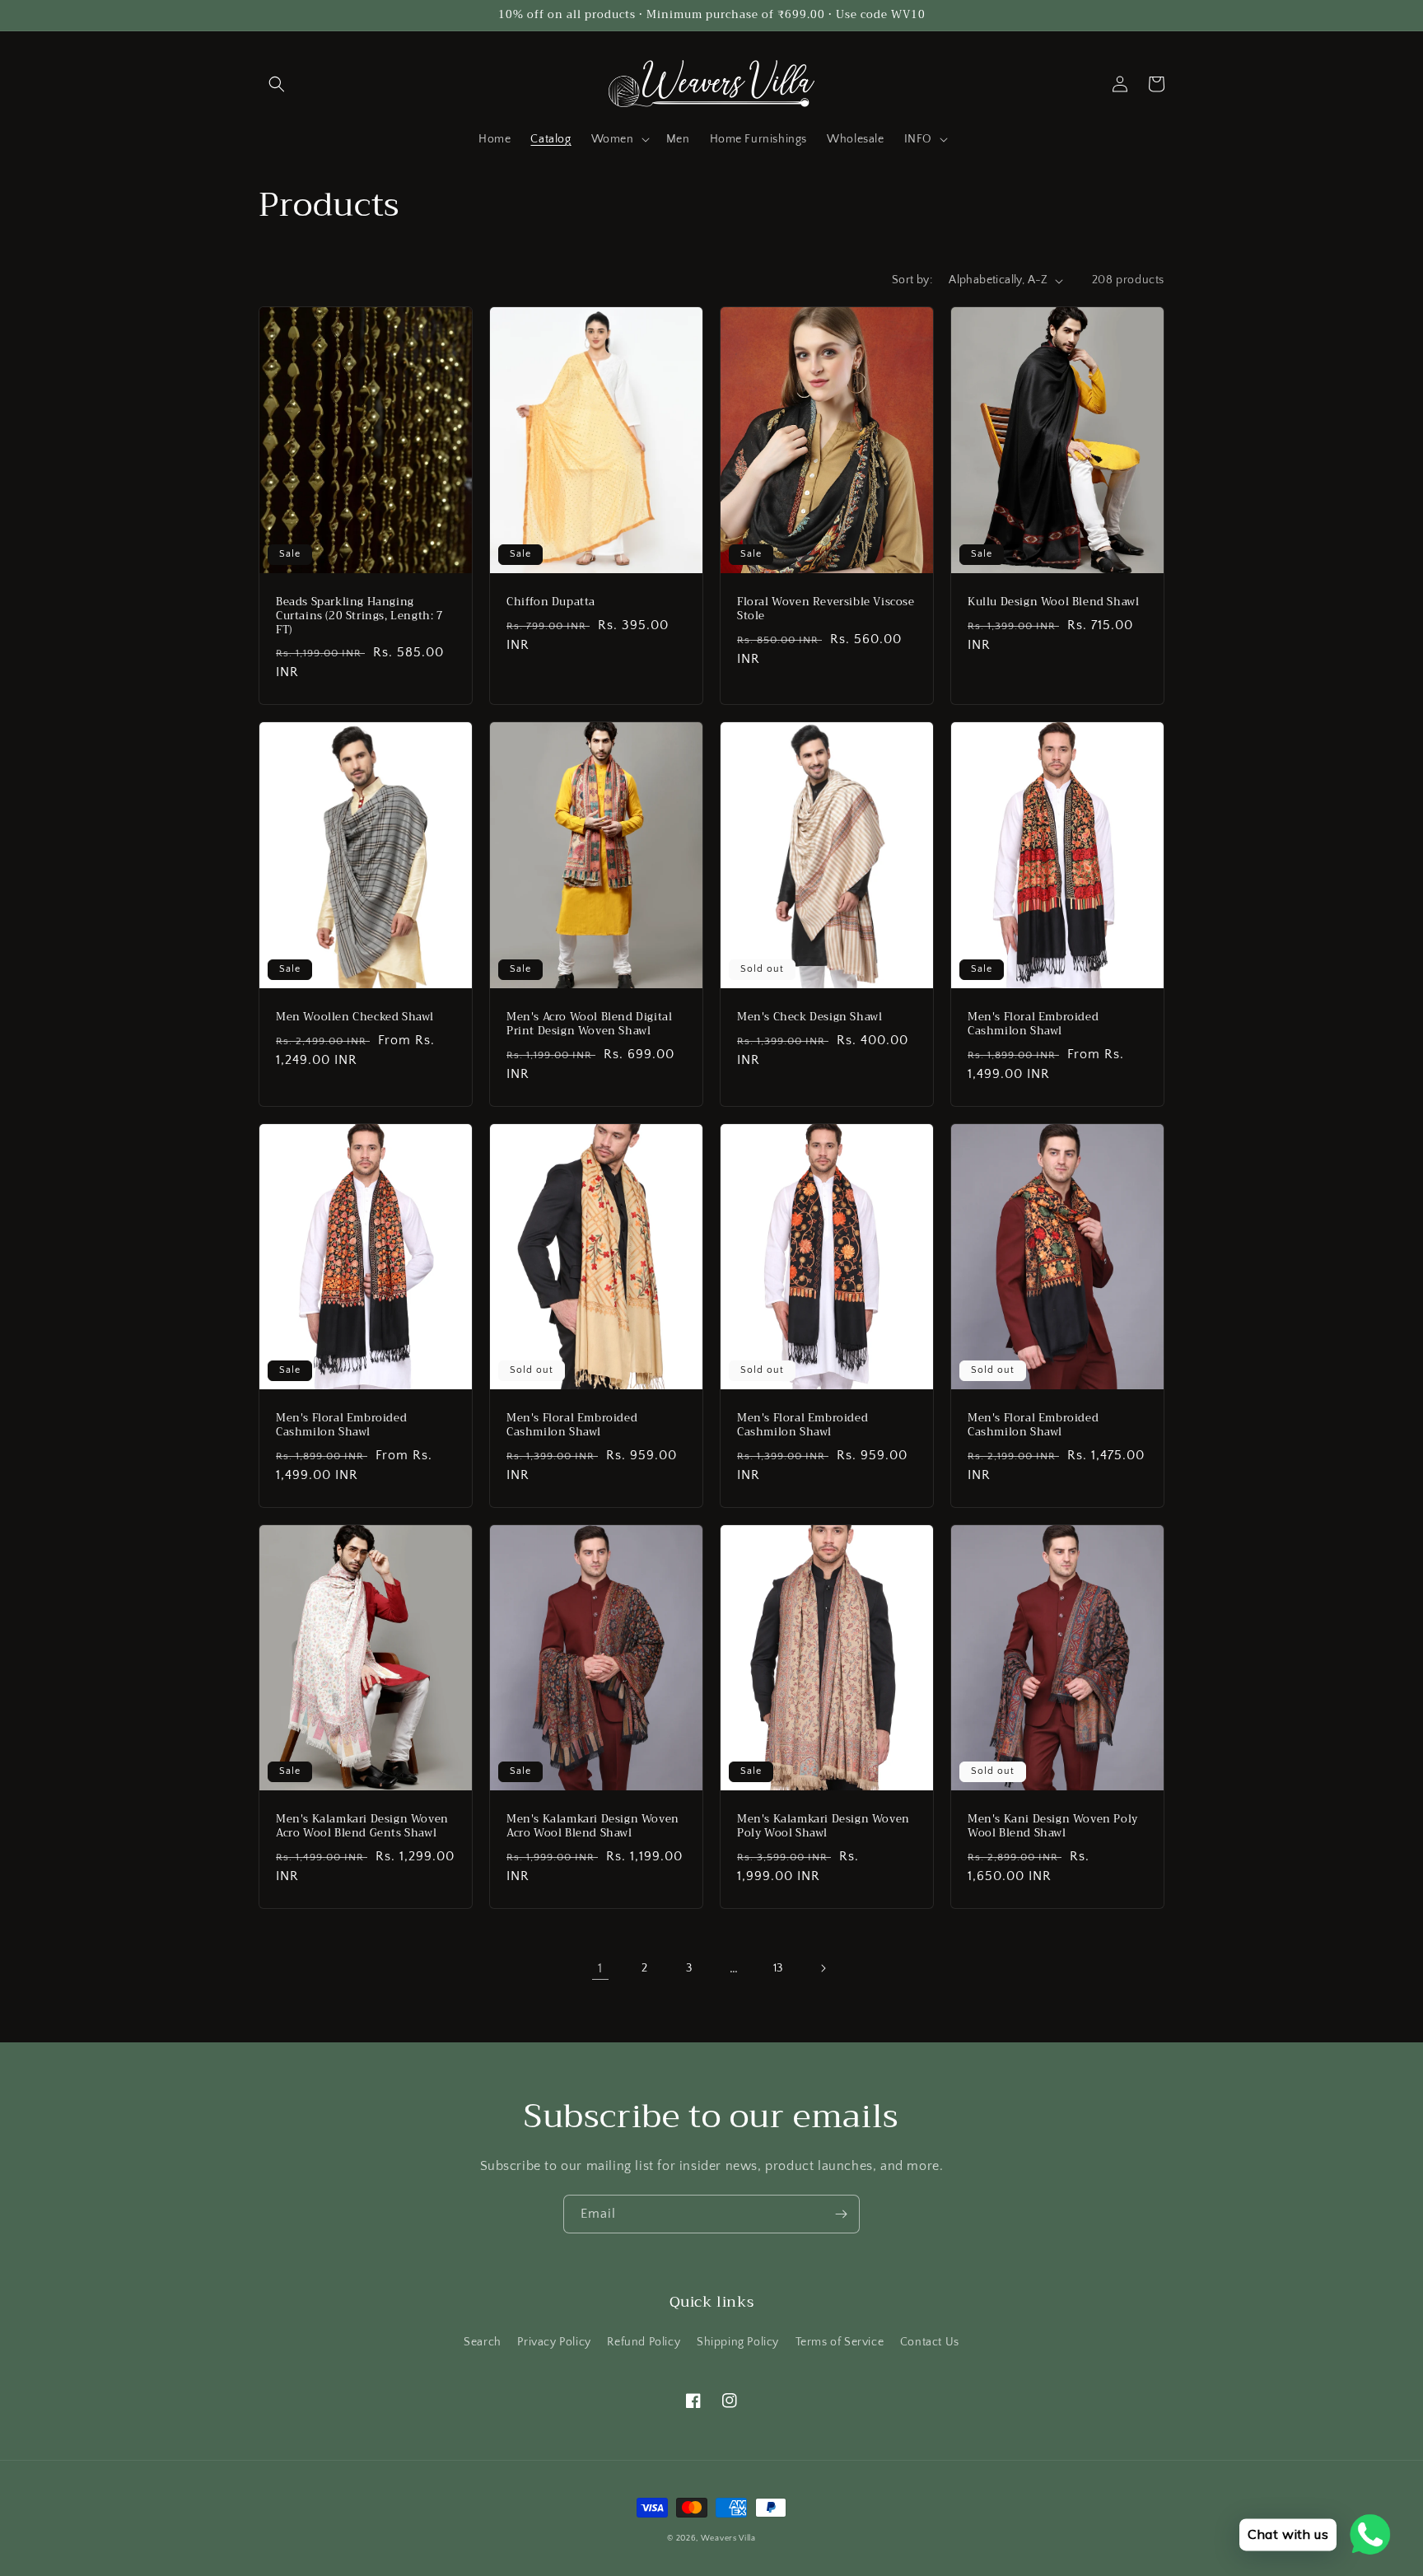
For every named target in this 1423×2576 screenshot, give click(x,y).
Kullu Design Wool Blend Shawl (1053, 602)
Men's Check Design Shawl (809, 1017)
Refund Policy (644, 2342)
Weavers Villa (728, 2539)
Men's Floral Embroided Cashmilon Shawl (1033, 1024)
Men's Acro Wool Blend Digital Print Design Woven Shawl (589, 1024)
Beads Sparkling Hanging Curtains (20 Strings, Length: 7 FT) (360, 616)
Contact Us (930, 2342)
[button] (277, 84)
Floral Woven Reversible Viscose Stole (826, 609)
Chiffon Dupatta (551, 602)
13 (778, 1968)
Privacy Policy (554, 2342)
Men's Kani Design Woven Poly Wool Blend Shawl (1053, 1827)
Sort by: (912, 280)
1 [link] (600, 1968)
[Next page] (823, 1968)
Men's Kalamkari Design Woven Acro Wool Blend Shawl (593, 1827)
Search (483, 2342)
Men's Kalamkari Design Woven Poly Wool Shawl (823, 1827)
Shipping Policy (738, 2342)
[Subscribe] (841, 2214)
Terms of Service (840, 2342)
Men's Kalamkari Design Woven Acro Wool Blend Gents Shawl (362, 1827)
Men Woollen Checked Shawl (355, 1017)
